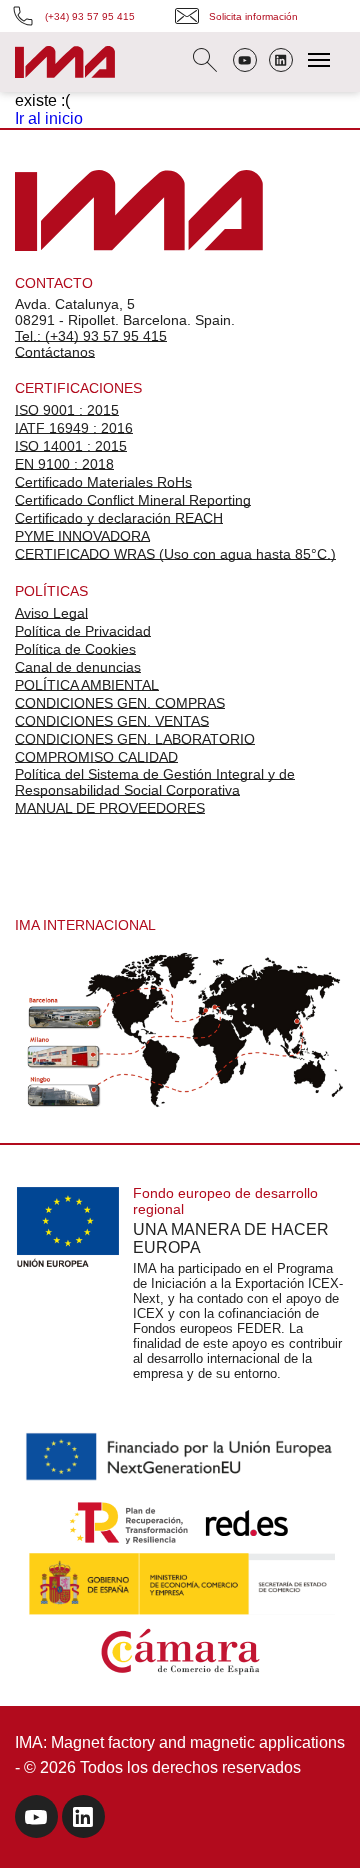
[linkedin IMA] (83, 1819)
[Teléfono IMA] (245, 62)
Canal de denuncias (78, 667)
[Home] (65, 64)
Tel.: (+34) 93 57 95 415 (91, 336)
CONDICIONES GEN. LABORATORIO (135, 739)
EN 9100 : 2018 (64, 464)
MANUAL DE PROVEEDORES (110, 808)
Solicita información (253, 16)
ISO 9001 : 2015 (67, 410)
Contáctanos (55, 352)
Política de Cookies (75, 649)
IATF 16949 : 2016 (74, 428)
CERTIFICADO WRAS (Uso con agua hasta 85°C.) (175, 554)
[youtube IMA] (36, 1819)
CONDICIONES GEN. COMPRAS (120, 703)
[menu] (319, 60)
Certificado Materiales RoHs (103, 482)
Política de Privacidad (83, 631)
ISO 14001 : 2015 (71, 446)
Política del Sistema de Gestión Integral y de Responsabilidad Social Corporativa (155, 782)
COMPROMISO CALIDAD (96, 757)
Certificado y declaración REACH (119, 518)
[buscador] (205, 62)
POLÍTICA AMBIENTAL (87, 685)
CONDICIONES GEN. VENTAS (112, 721)
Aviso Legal (51, 613)
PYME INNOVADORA (82, 536)
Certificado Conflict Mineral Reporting (133, 500)
